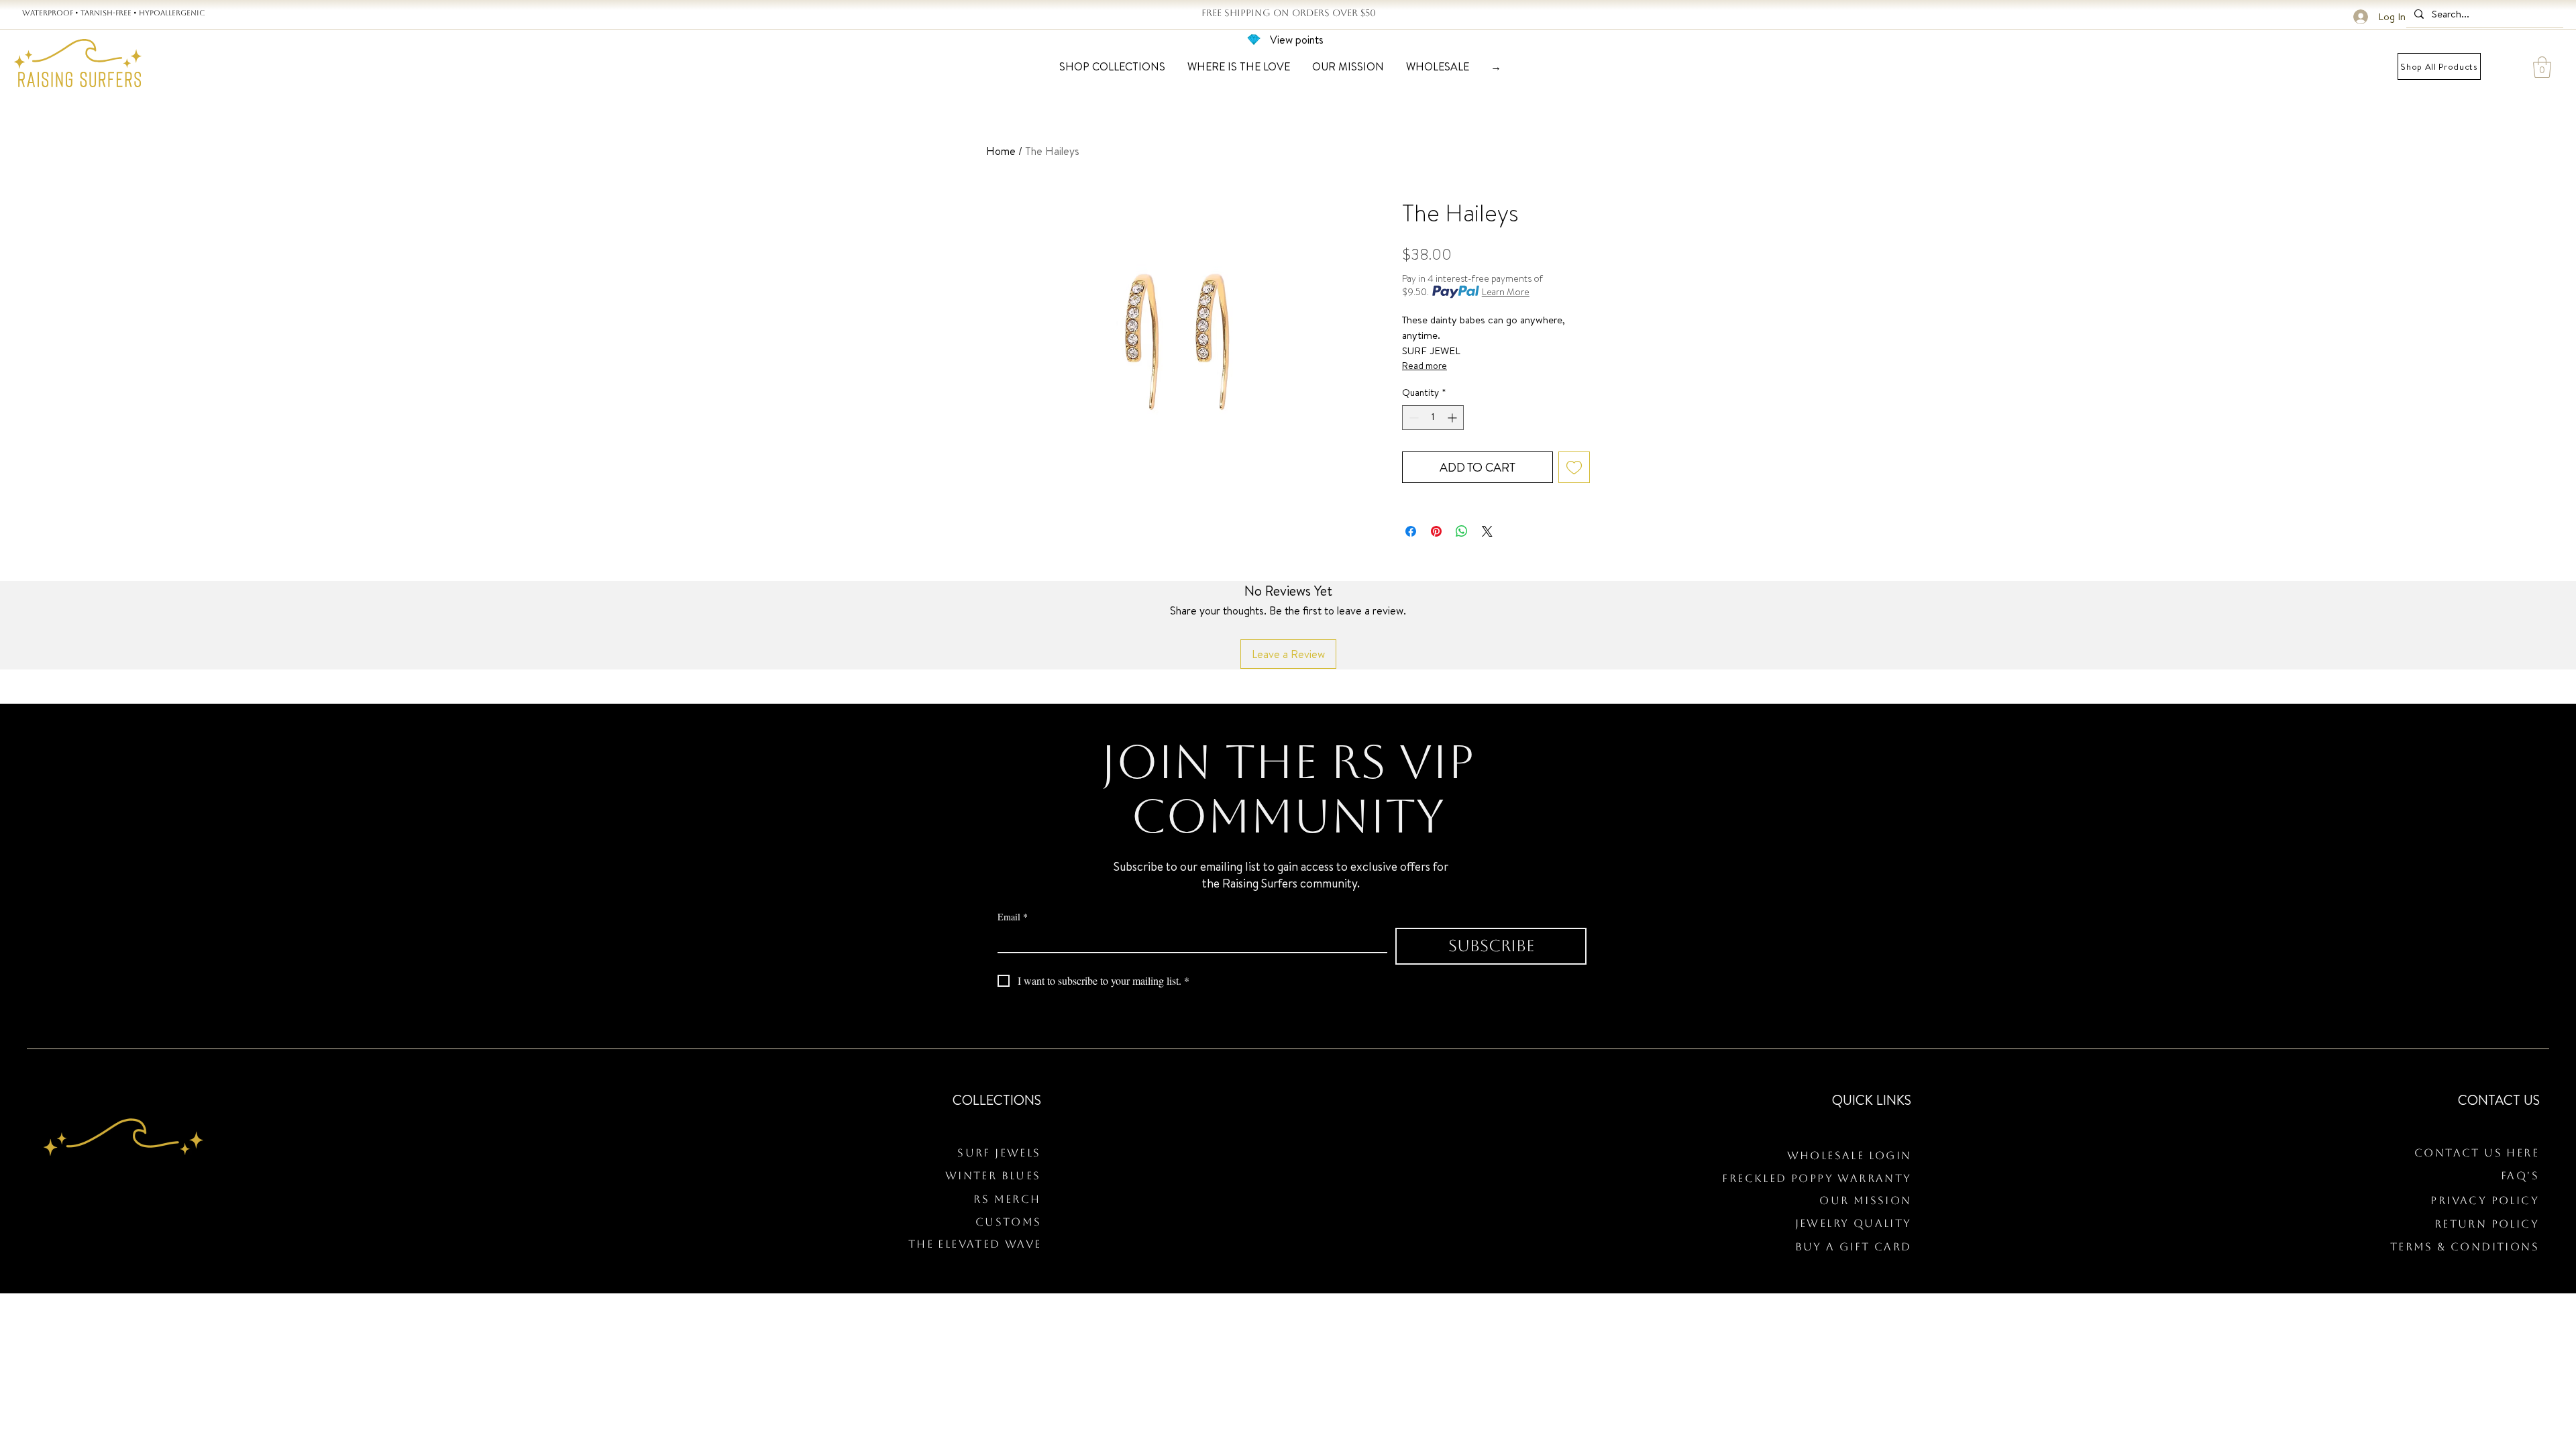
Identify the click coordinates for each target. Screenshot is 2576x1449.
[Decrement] (1412, 418)
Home (1001, 151)
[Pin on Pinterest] (1436, 531)
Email (1013, 917)
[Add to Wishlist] (1574, 467)
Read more (1425, 366)
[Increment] (1453, 418)
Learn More (1506, 292)
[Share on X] (1487, 531)
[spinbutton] (1433, 418)
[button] (2542, 67)
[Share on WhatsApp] (1462, 531)
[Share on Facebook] (1411, 531)
